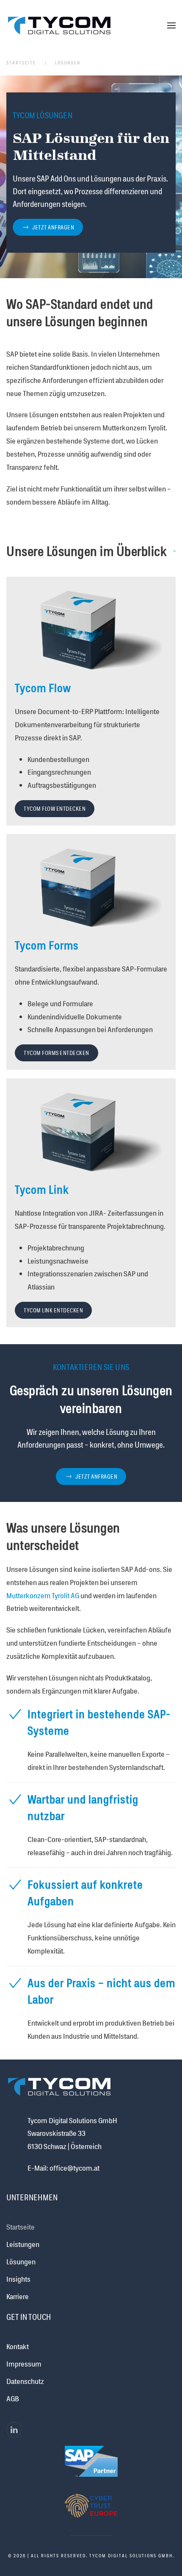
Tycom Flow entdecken (55, 809)
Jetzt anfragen (53, 227)
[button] (171, 25)
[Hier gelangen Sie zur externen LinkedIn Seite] (14, 2430)
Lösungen (21, 2261)
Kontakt (18, 2346)
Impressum (24, 2364)
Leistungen (23, 2244)
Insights (18, 2279)
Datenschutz (25, 2381)
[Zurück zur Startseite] (59, 25)
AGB (13, 2398)
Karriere (18, 2296)
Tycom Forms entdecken (57, 1053)
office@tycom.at (74, 2168)
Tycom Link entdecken (53, 1310)
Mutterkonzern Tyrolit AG (43, 1595)
